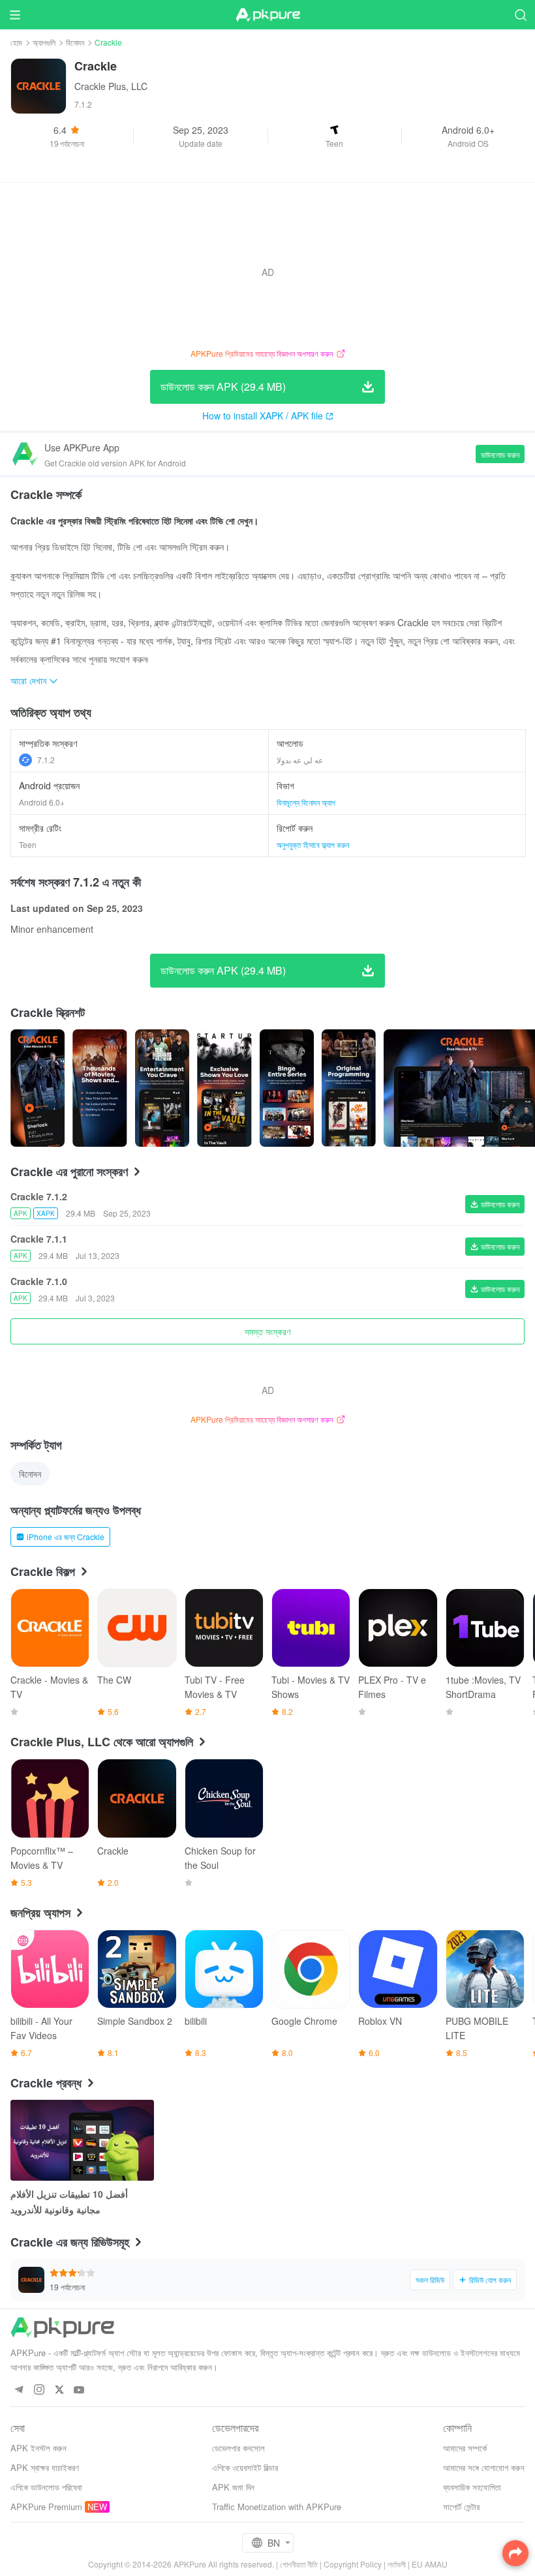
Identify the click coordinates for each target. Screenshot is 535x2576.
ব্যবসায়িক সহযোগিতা (472, 2487)
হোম (16, 42)
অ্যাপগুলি (44, 42)
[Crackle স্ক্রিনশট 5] (349, 1088)
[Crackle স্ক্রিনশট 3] (224, 1088)
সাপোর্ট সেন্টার (461, 2507)
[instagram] (39, 2390)
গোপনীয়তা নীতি (299, 2564)
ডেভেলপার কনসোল (238, 2448)
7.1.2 (46, 760)
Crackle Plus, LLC (111, 86)
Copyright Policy (353, 2564)
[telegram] (19, 2390)
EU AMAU (430, 2564)
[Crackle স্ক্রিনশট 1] (99, 1088)
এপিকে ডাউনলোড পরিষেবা (46, 2487)
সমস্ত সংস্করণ (267, 1331)
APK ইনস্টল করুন (38, 2448)
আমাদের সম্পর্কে (465, 2448)
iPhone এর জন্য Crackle (66, 1537)
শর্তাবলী (397, 2564)
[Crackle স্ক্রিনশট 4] (287, 1088)
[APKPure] (267, 15)
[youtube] (79, 2390)
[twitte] (59, 2390)
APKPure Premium (46, 2507)
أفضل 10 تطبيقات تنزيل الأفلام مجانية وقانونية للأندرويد (69, 2202)
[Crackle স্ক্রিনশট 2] (162, 1088)
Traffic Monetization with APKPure (277, 2507)
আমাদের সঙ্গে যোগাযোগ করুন (484, 2467)
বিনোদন (75, 42)
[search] (520, 15)
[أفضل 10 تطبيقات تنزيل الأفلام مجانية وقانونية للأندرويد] (82, 2140)
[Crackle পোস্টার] (38, 1088)
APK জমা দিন (233, 2487)
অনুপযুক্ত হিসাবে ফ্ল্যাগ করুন (313, 844)
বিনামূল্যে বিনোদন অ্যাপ (306, 802)
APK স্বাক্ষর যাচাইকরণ (45, 2467)
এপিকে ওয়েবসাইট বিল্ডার (245, 2467)
